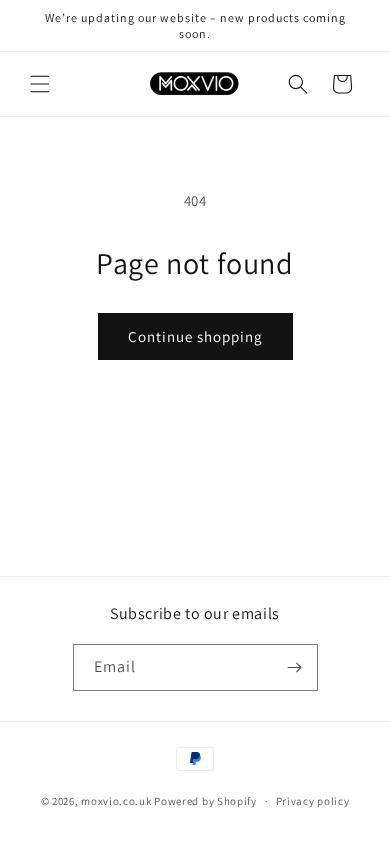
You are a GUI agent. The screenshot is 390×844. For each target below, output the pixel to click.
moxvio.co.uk (116, 801)
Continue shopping (195, 336)
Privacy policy (313, 801)
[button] (40, 84)
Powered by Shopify (205, 801)
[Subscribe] (295, 667)
